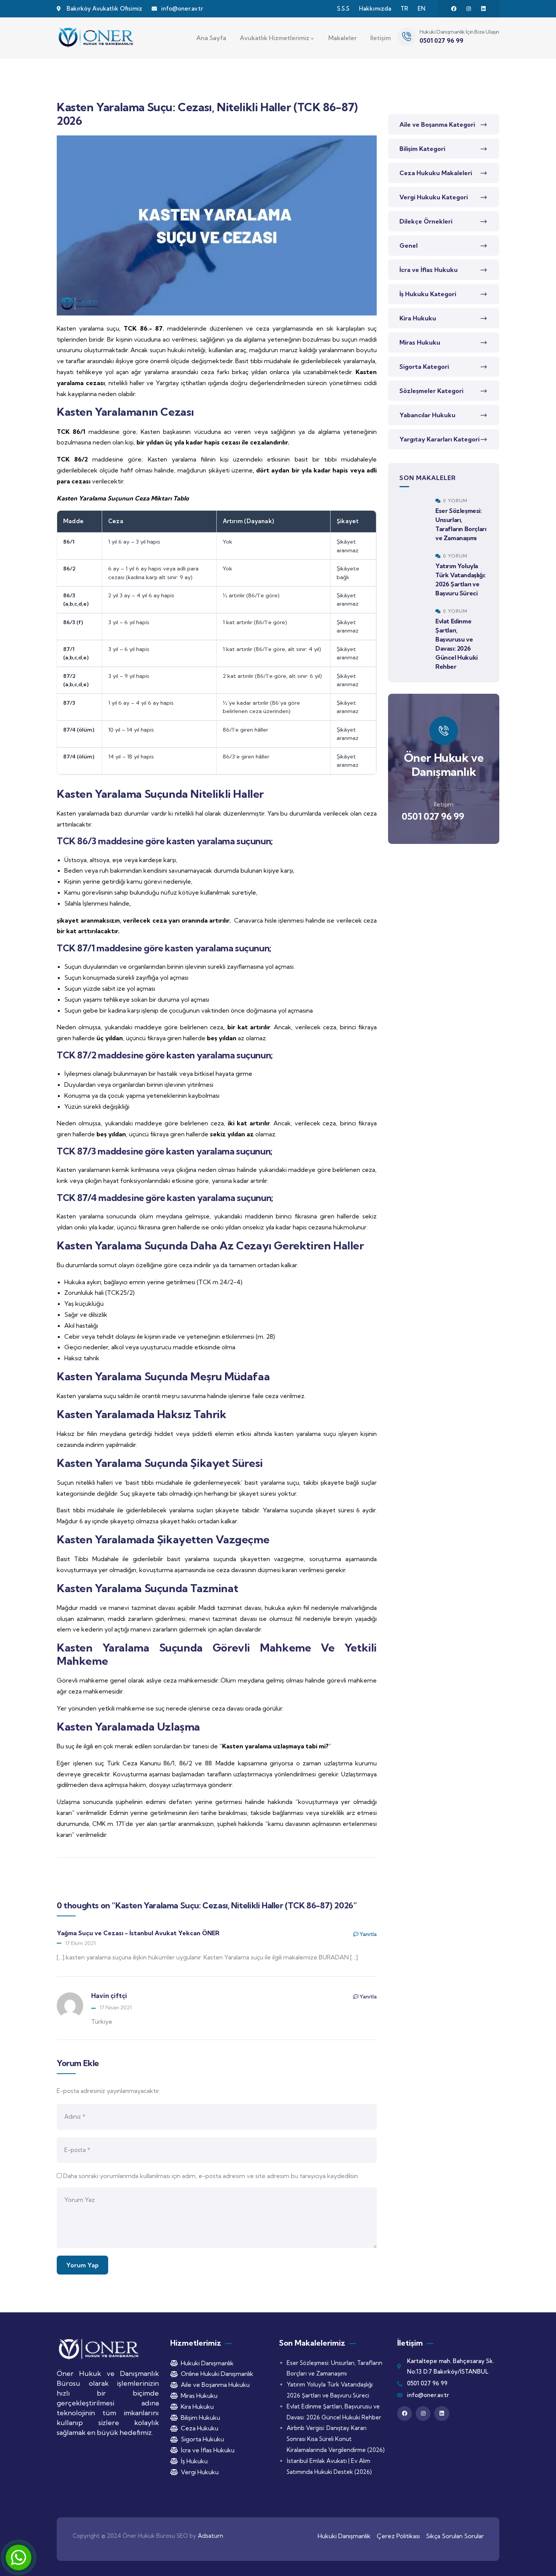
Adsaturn (210, 2536)
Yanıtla (368, 1934)
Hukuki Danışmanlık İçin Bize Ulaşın (459, 32)
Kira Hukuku (418, 318)
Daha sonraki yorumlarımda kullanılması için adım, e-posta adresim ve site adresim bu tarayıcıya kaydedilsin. (211, 2176)
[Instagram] (469, 9)
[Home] (96, 38)
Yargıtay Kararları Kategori (440, 439)
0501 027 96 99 (433, 816)
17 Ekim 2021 (80, 1943)
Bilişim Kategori (422, 149)
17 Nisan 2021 (116, 2007)
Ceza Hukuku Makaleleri (436, 173)
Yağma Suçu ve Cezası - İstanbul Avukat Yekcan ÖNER (138, 1933)
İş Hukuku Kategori (428, 294)
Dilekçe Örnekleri (426, 221)
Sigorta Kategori (424, 367)
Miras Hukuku (420, 342)
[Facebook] (454, 9)
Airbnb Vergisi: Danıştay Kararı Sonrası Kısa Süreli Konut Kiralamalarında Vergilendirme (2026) (336, 2439)
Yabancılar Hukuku (427, 415)
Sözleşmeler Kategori (431, 391)
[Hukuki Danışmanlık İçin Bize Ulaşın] (407, 37)
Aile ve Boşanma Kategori (437, 124)
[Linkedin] (483, 9)
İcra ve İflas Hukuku (429, 270)
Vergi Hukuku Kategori (434, 197)
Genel (408, 245)
